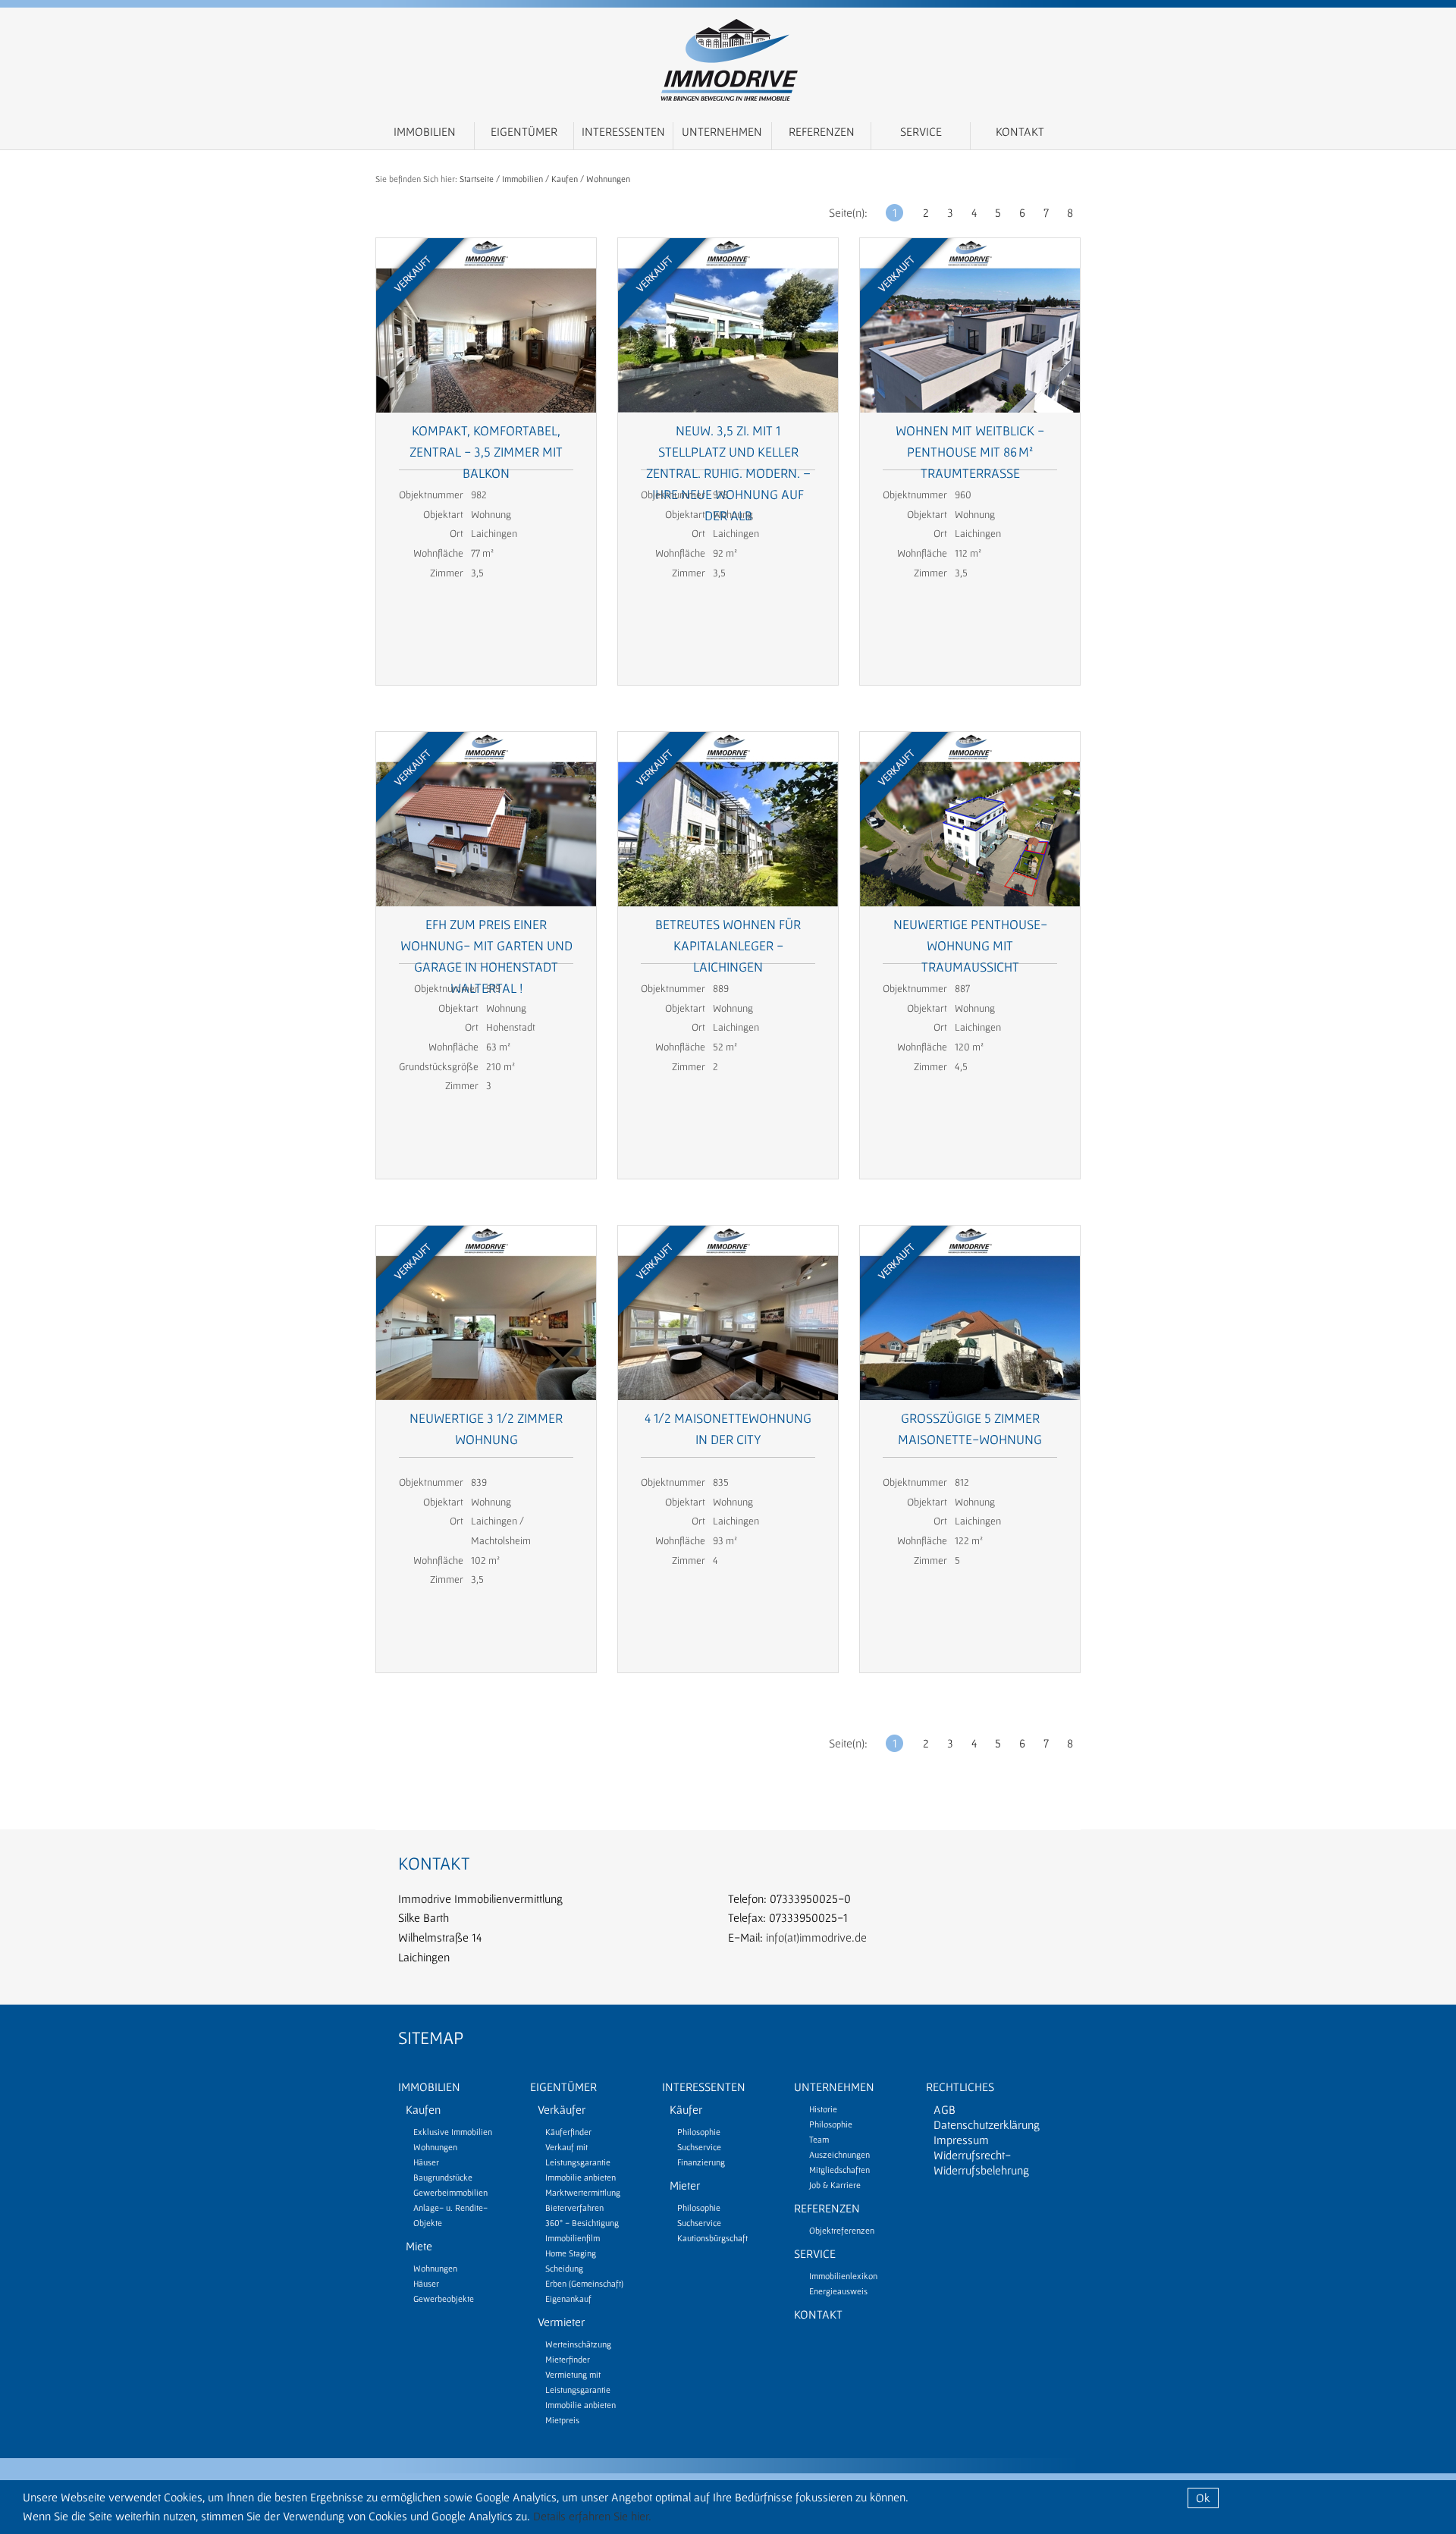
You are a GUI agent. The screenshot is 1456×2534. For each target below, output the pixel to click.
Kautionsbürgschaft (712, 2238)
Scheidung (564, 2268)
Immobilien (425, 131)
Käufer (686, 2109)
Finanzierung (701, 2162)
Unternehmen (722, 131)
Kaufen (565, 179)
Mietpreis (562, 2420)
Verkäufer (562, 2109)
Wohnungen (608, 179)
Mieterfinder (568, 2359)
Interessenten (623, 131)
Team (819, 2139)
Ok (1203, 2498)
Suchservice (699, 2147)
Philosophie (699, 2132)
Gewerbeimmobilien (450, 2192)
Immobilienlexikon (843, 2276)
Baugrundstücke (443, 2177)
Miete (419, 2246)
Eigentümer (524, 131)
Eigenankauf (568, 2298)
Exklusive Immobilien (453, 2132)
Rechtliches (960, 2087)
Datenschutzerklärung (987, 2124)
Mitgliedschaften (839, 2170)
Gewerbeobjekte (444, 2298)
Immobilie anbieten (581, 2177)
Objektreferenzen (842, 2230)
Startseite (477, 179)
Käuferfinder (568, 2132)
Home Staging (571, 2253)
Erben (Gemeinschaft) (584, 2283)
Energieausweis (838, 2291)
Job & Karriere (835, 2185)
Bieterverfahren (574, 2207)
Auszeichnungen (839, 2154)
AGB (945, 2109)
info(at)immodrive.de (816, 1937)
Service (921, 131)
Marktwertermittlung (583, 2192)
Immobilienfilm (573, 2238)
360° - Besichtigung (582, 2223)
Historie (823, 2109)
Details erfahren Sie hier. (592, 2516)
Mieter (685, 2185)
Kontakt (1020, 131)
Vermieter (561, 2322)
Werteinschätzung (578, 2344)
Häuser (426, 2162)
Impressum (961, 2140)
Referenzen (822, 131)
